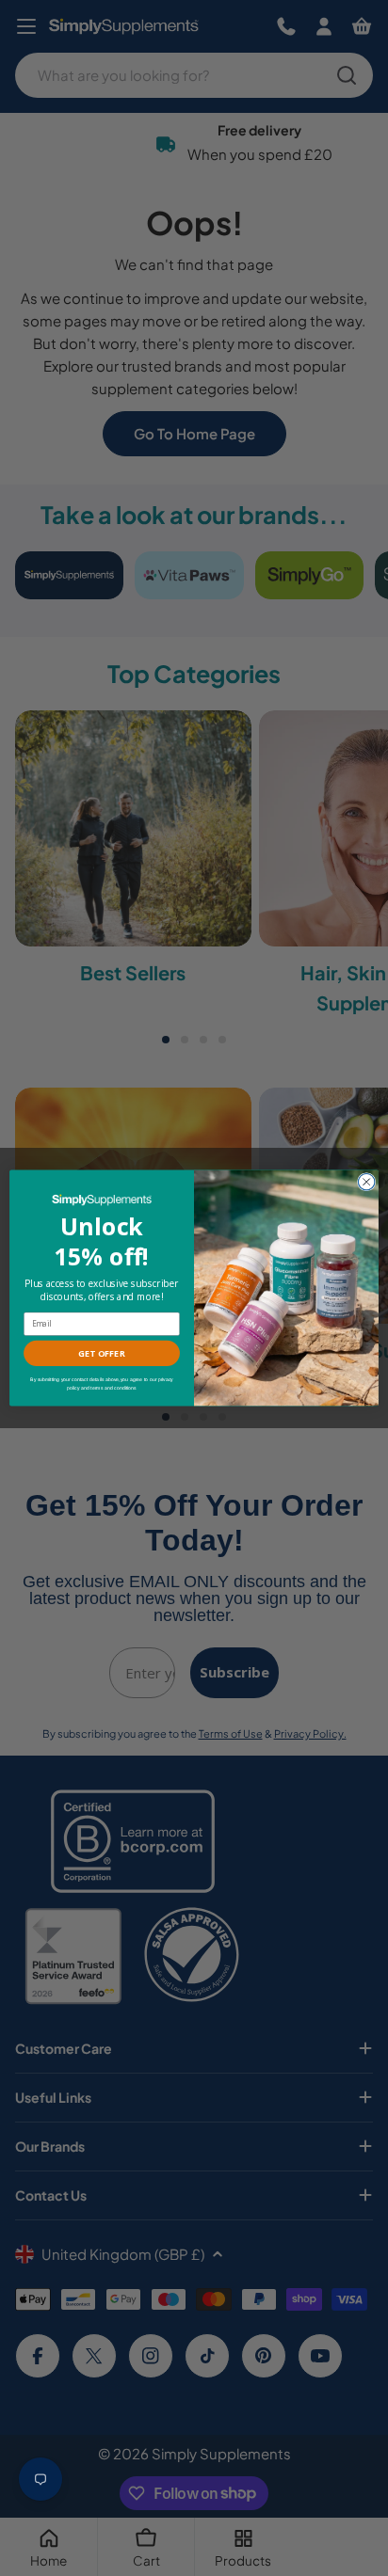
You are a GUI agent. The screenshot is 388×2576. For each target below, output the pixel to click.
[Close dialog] (366, 1182)
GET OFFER (101, 1353)
